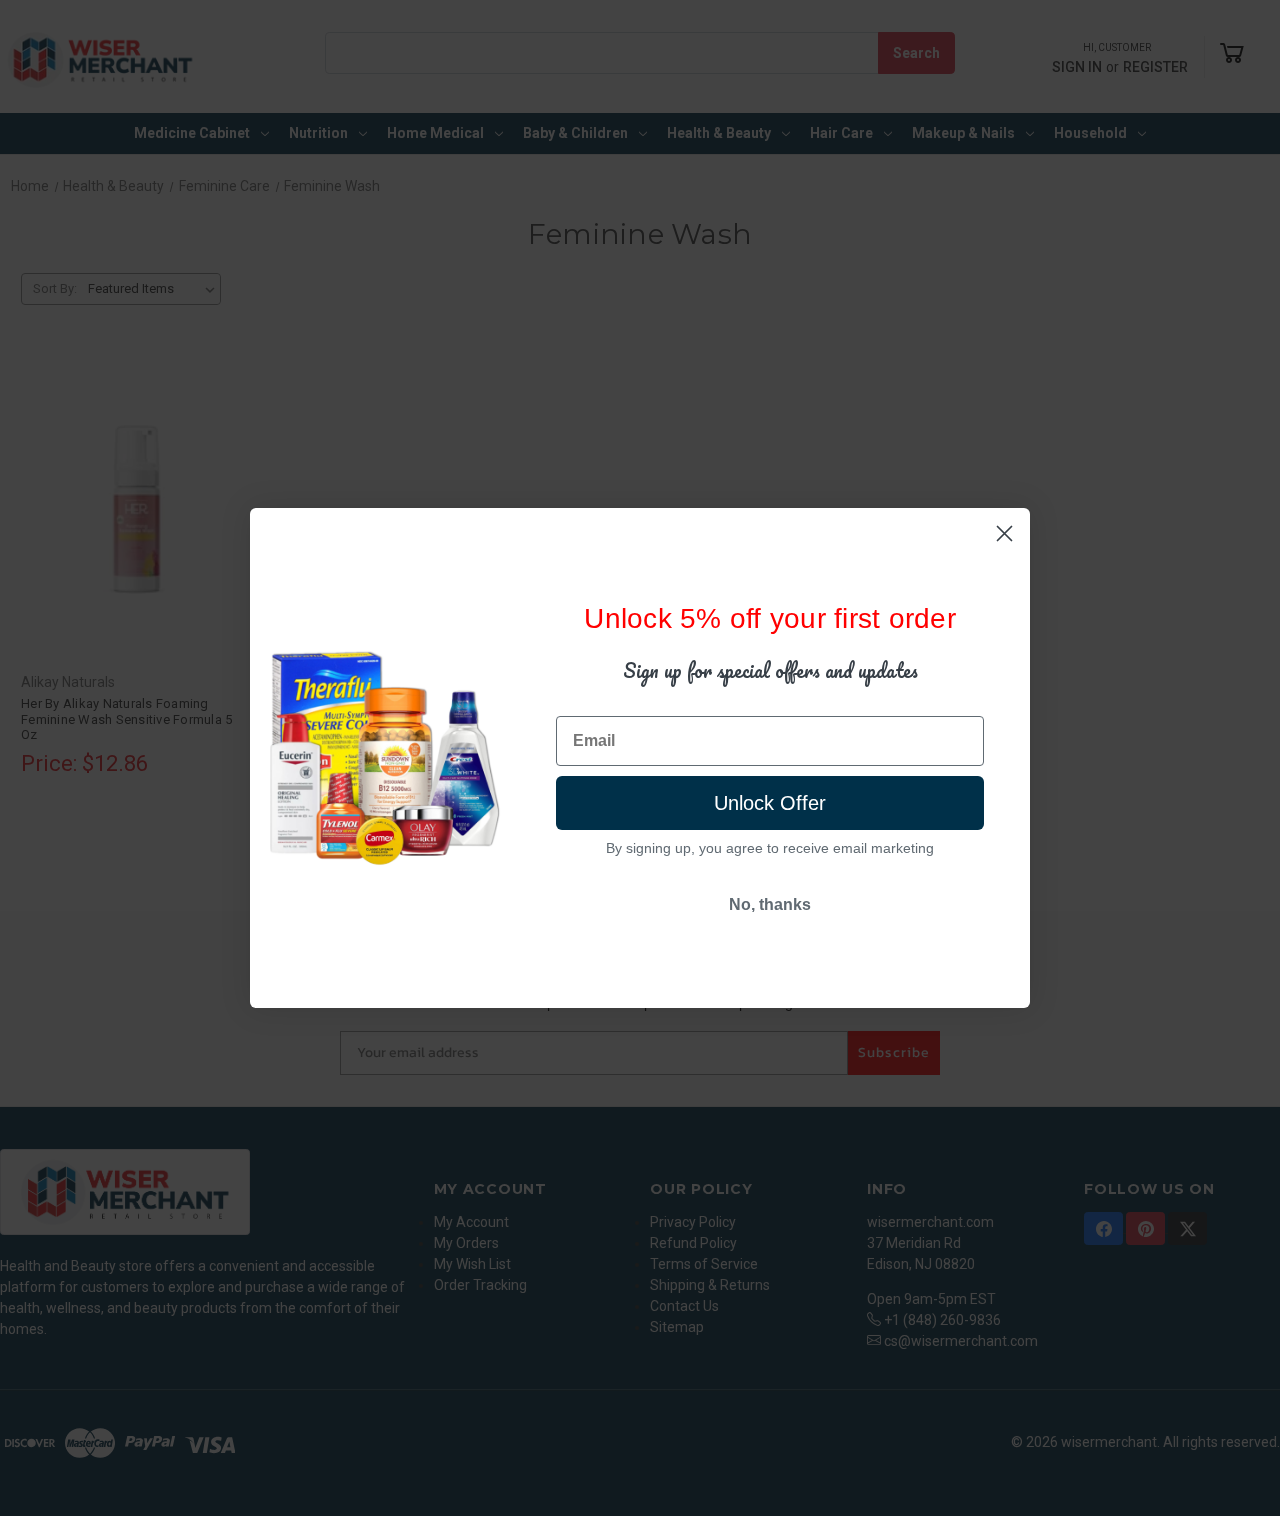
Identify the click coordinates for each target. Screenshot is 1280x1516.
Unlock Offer (770, 803)
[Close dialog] (1004, 533)
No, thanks (770, 904)
